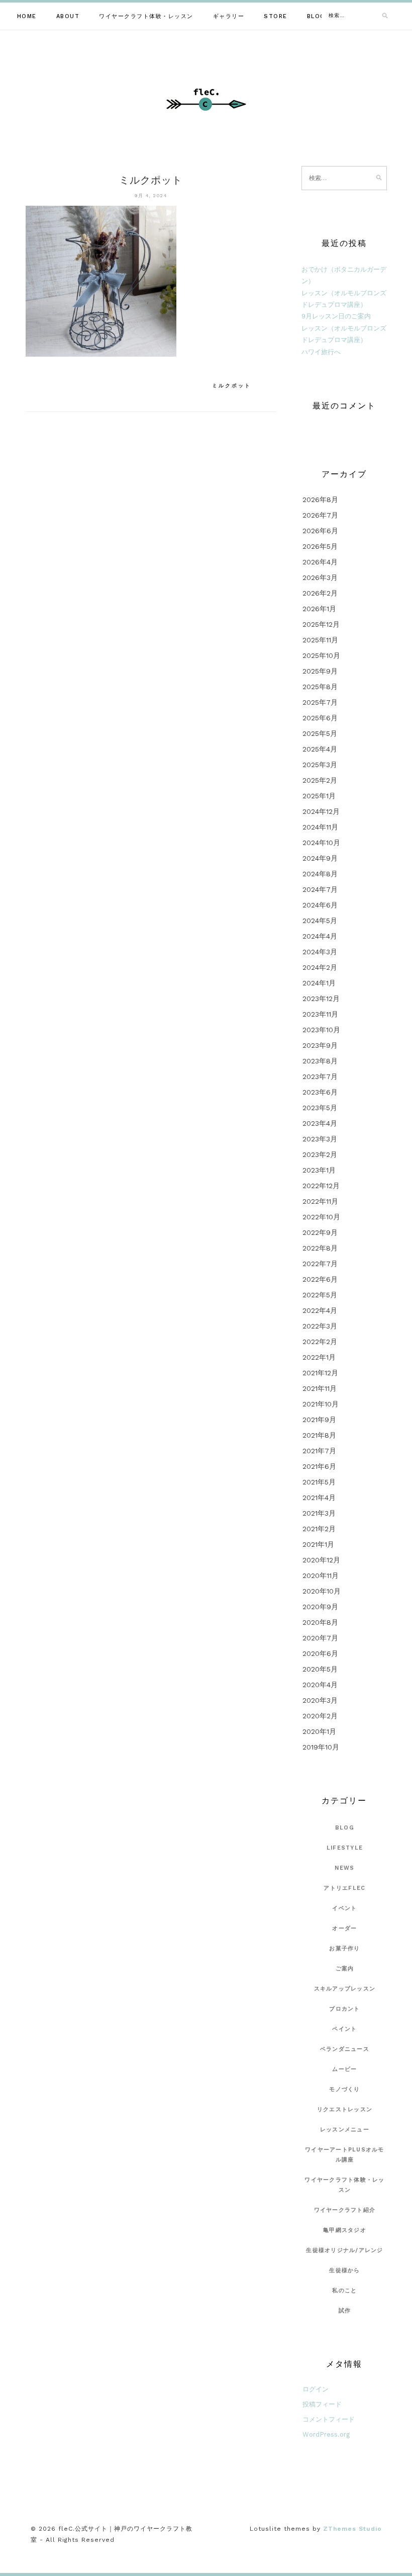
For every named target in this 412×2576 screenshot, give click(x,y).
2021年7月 (319, 1451)
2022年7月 (320, 1264)
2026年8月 (320, 500)
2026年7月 (320, 515)
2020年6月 (320, 1653)
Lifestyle (345, 1848)
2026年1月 (319, 609)
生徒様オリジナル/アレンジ (344, 2250)
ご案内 (345, 1969)
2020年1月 (319, 1731)
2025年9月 (320, 671)
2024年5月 (320, 921)
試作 (345, 2311)
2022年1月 (319, 1357)
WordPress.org (326, 2434)
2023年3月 (320, 1139)
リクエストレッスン (345, 2109)
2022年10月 (321, 1217)
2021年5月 (319, 1482)
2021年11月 (320, 1388)
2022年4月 (320, 1310)
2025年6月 (320, 718)
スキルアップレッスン (345, 1989)
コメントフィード (329, 2419)
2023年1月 (319, 1170)
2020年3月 (320, 1700)
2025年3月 (320, 765)
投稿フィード (322, 2404)
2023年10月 (321, 1030)
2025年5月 (320, 733)
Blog (316, 16)
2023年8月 (320, 1061)
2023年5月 (320, 1108)
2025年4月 (320, 749)
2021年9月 (319, 1420)
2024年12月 (321, 811)
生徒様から (344, 2270)
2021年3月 (319, 1513)
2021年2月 (319, 1529)
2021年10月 (321, 1404)
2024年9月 (320, 858)
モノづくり (344, 2089)
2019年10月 (321, 1747)
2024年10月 (321, 843)
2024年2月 (320, 967)
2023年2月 (320, 1154)
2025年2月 (320, 780)
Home (27, 16)
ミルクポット (232, 386)
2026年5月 (320, 546)
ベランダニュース (345, 2049)
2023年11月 (320, 1014)
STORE (276, 16)
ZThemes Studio (352, 2529)
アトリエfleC (344, 1888)
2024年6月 (320, 905)
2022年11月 (320, 1201)
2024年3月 (320, 952)
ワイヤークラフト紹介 (345, 2210)
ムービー (344, 2069)
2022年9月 (320, 1232)
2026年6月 (320, 531)
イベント (344, 1908)
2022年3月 (320, 1326)
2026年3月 (320, 577)
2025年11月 (320, 640)
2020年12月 (321, 1560)
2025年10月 (321, 655)
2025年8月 (320, 687)
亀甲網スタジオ (345, 2230)
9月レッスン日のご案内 (336, 316)
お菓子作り (344, 1948)
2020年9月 (320, 1607)
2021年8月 (319, 1435)
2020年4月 (320, 1685)
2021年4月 (319, 1498)
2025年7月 (320, 702)
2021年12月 (320, 1373)
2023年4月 (320, 1123)
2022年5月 (320, 1295)
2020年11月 (321, 1575)
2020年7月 (320, 1638)
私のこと (344, 2291)
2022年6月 (320, 1279)
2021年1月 (318, 1544)
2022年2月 (320, 1342)
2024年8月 (320, 874)
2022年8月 (320, 1248)
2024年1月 (319, 983)
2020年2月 (320, 1716)
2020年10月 (322, 1591)
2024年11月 (320, 827)
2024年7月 (320, 889)
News (344, 1868)
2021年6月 (319, 1466)
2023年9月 (320, 1045)
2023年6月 (320, 1092)
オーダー (344, 1928)
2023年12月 (321, 999)
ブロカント (344, 2009)
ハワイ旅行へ (321, 352)
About (68, 16)
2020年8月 (320, 1622)
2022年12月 (321, 1186)
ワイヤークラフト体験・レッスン (146, 16)
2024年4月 (320, 936)
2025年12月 (321, 624)
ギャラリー (229, 16)
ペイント (344, 2029)
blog (345, 1828)
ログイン (316, 2389)
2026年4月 (320, 562)
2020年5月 (320, 1669)
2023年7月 (320, 1076)
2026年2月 (320, 593)
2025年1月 (319, 796)
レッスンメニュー (345, 2130)
